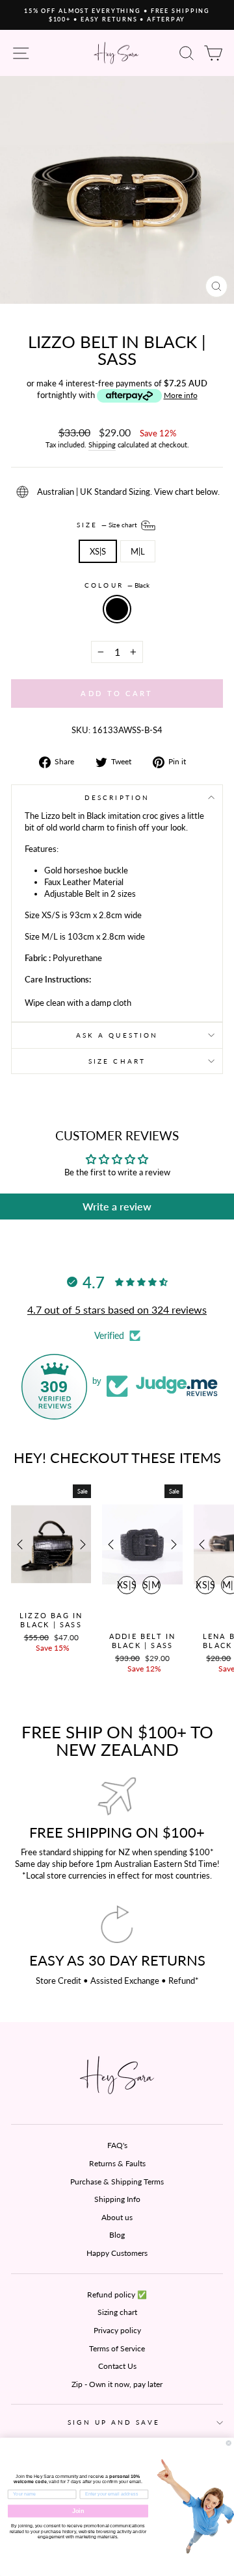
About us (117, 2217)
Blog (117, 2235)
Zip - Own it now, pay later (117, 2384)
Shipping (102, 444)
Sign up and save (113, 2422)
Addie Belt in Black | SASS (143, 1641)
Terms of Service (117, 2348)
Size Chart (117, 1061)
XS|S (98, 551)
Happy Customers (117, 2253)
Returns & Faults (117, 2163)
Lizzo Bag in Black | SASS (51, 1620)
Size (108, 524)
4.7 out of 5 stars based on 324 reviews (117, 1309)
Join (78, 2511)
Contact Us (117, 2366)
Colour (117, 585)
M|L (138, 551)
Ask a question (117, 1035)
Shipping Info (117, 2199)
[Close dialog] (228, 2443)
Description (117, 797)
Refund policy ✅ (117, 2295)
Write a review (117, 1206)
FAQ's (117, 2145)
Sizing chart (117, 2312)
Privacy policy (117, 2330)
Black (117, 609)
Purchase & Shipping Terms (117, 2182)
